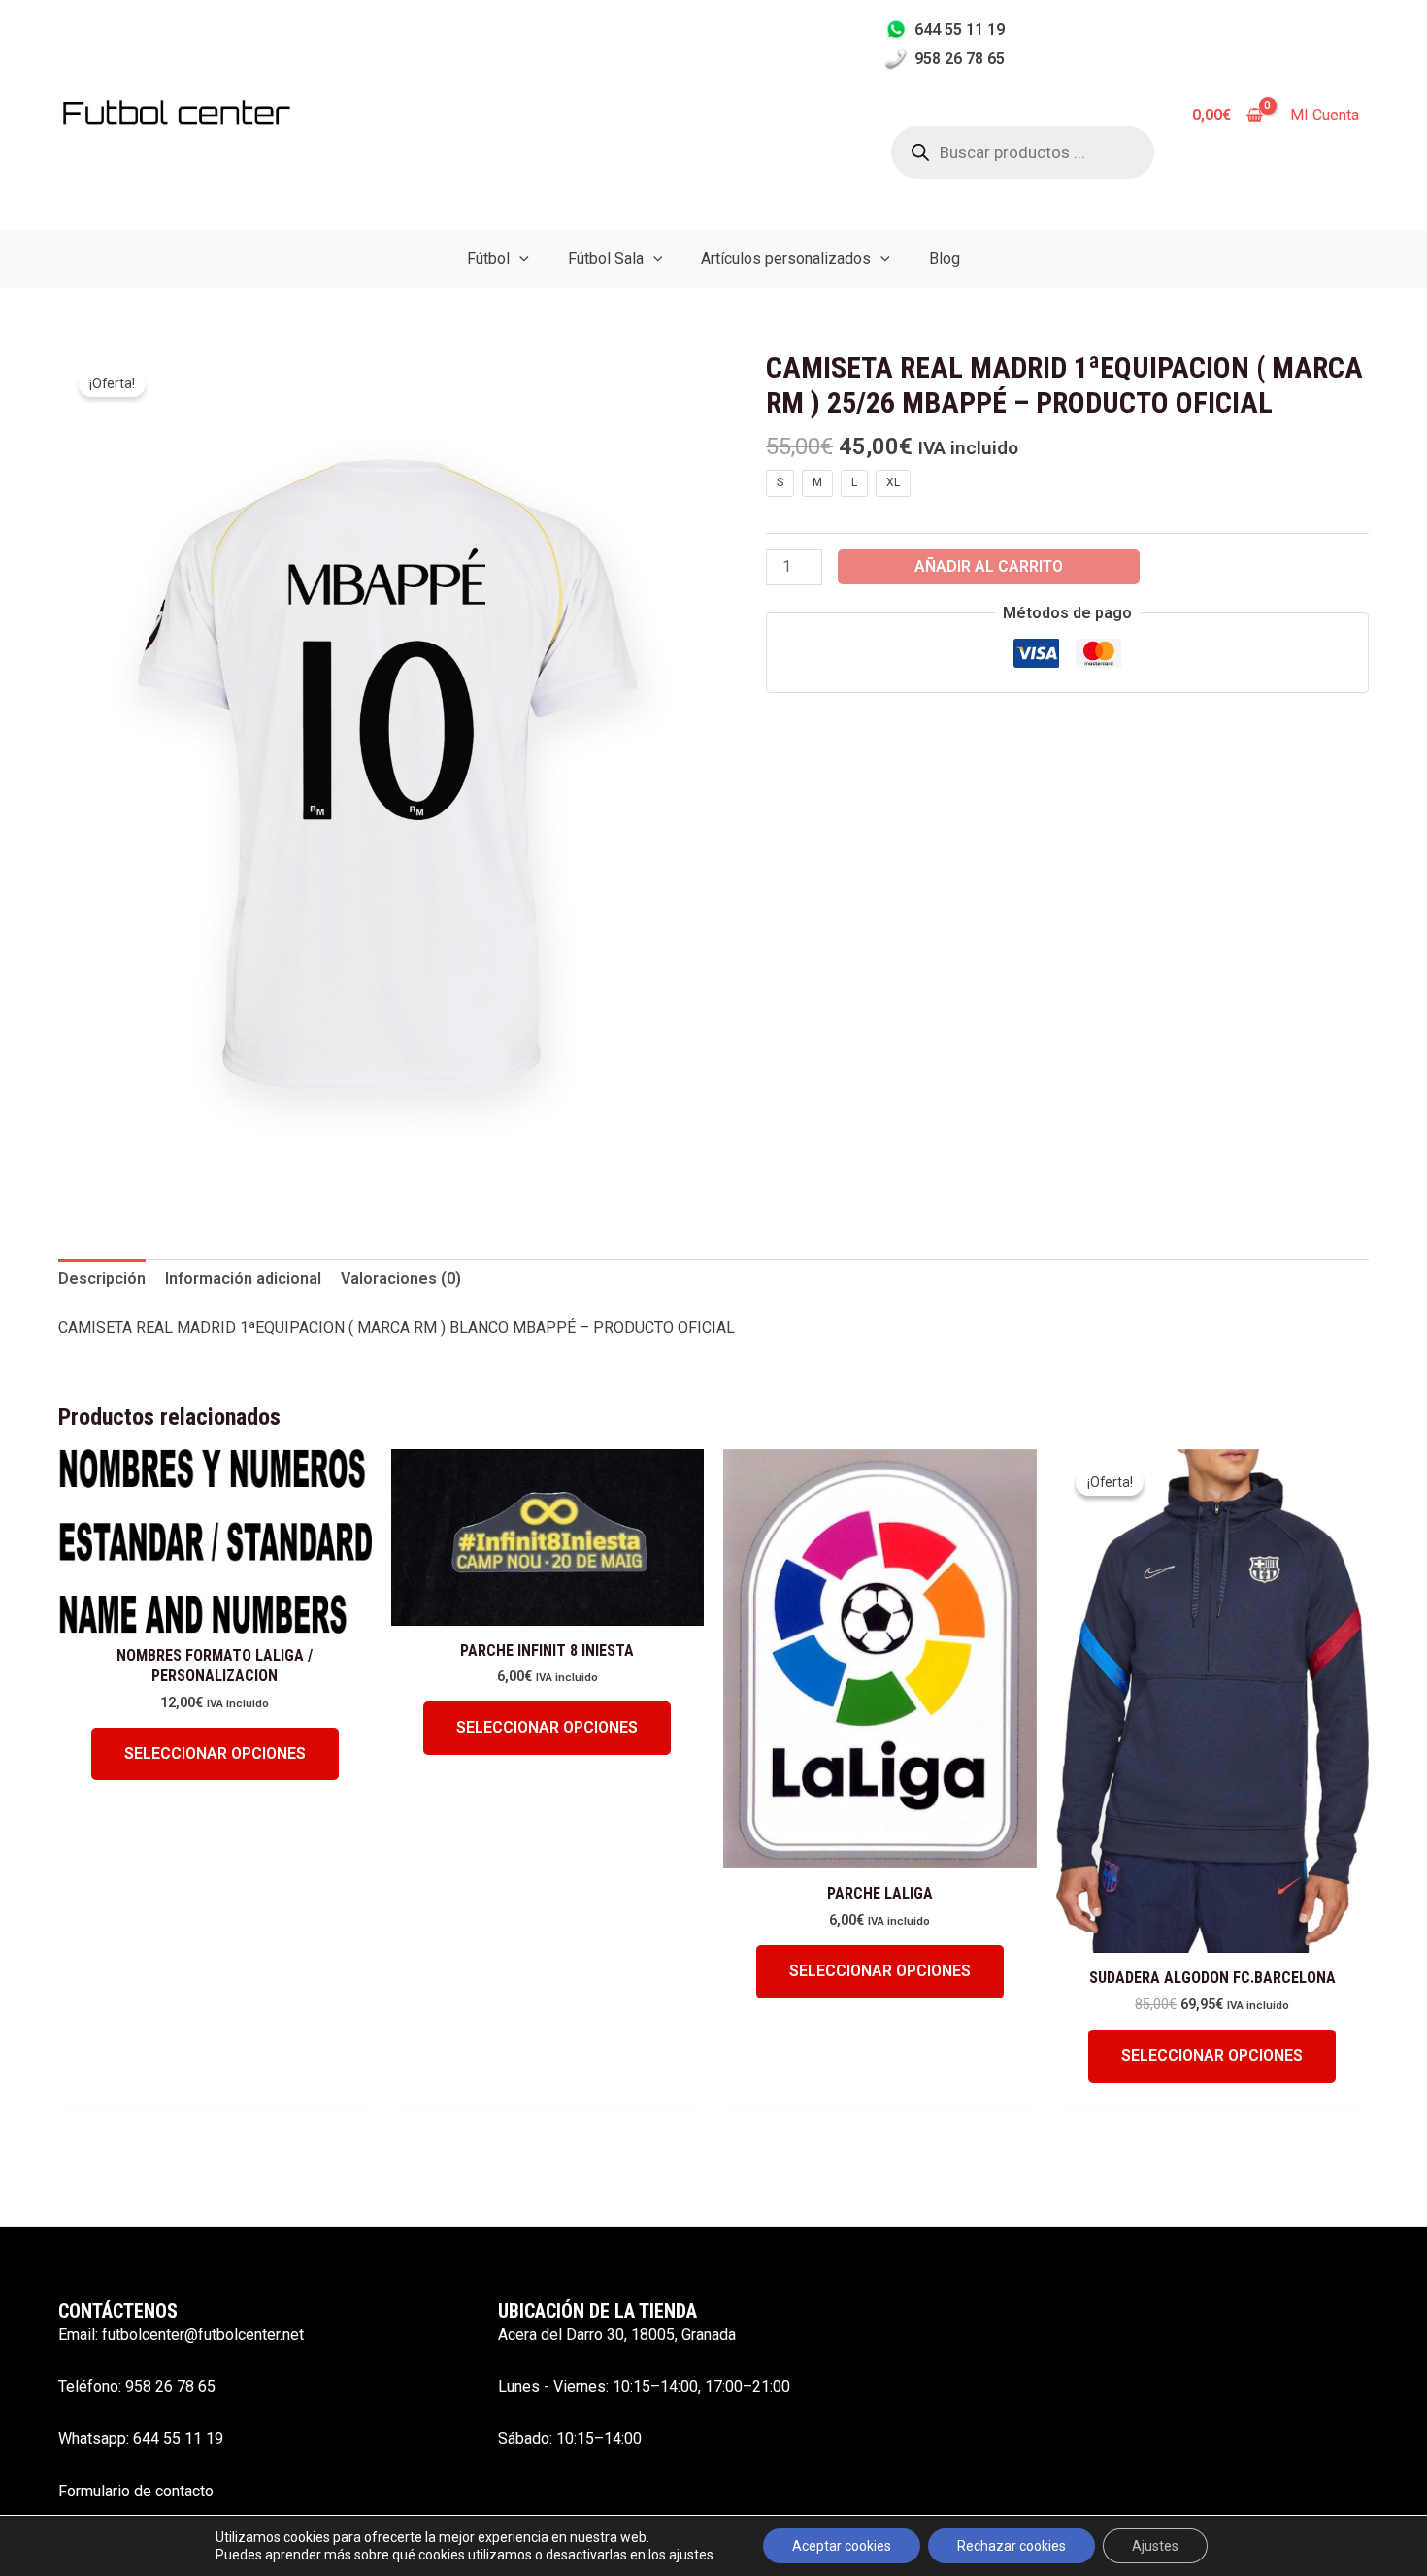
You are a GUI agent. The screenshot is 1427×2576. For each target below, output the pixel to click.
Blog (945, 259)
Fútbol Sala (606, 259)
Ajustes (1155, 2546)
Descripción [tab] (102, 1279)
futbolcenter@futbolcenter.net (203, 2335)
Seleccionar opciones (215, 1753)
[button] (519, 259)
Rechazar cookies (1012, 2546)
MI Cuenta (1325, 115)
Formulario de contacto (136, 2491)
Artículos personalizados (786, 259)
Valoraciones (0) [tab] (401, 1279)
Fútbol (488, 259)
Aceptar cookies (842, 2546)
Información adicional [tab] (243, 1279)
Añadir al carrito (989, 566)
